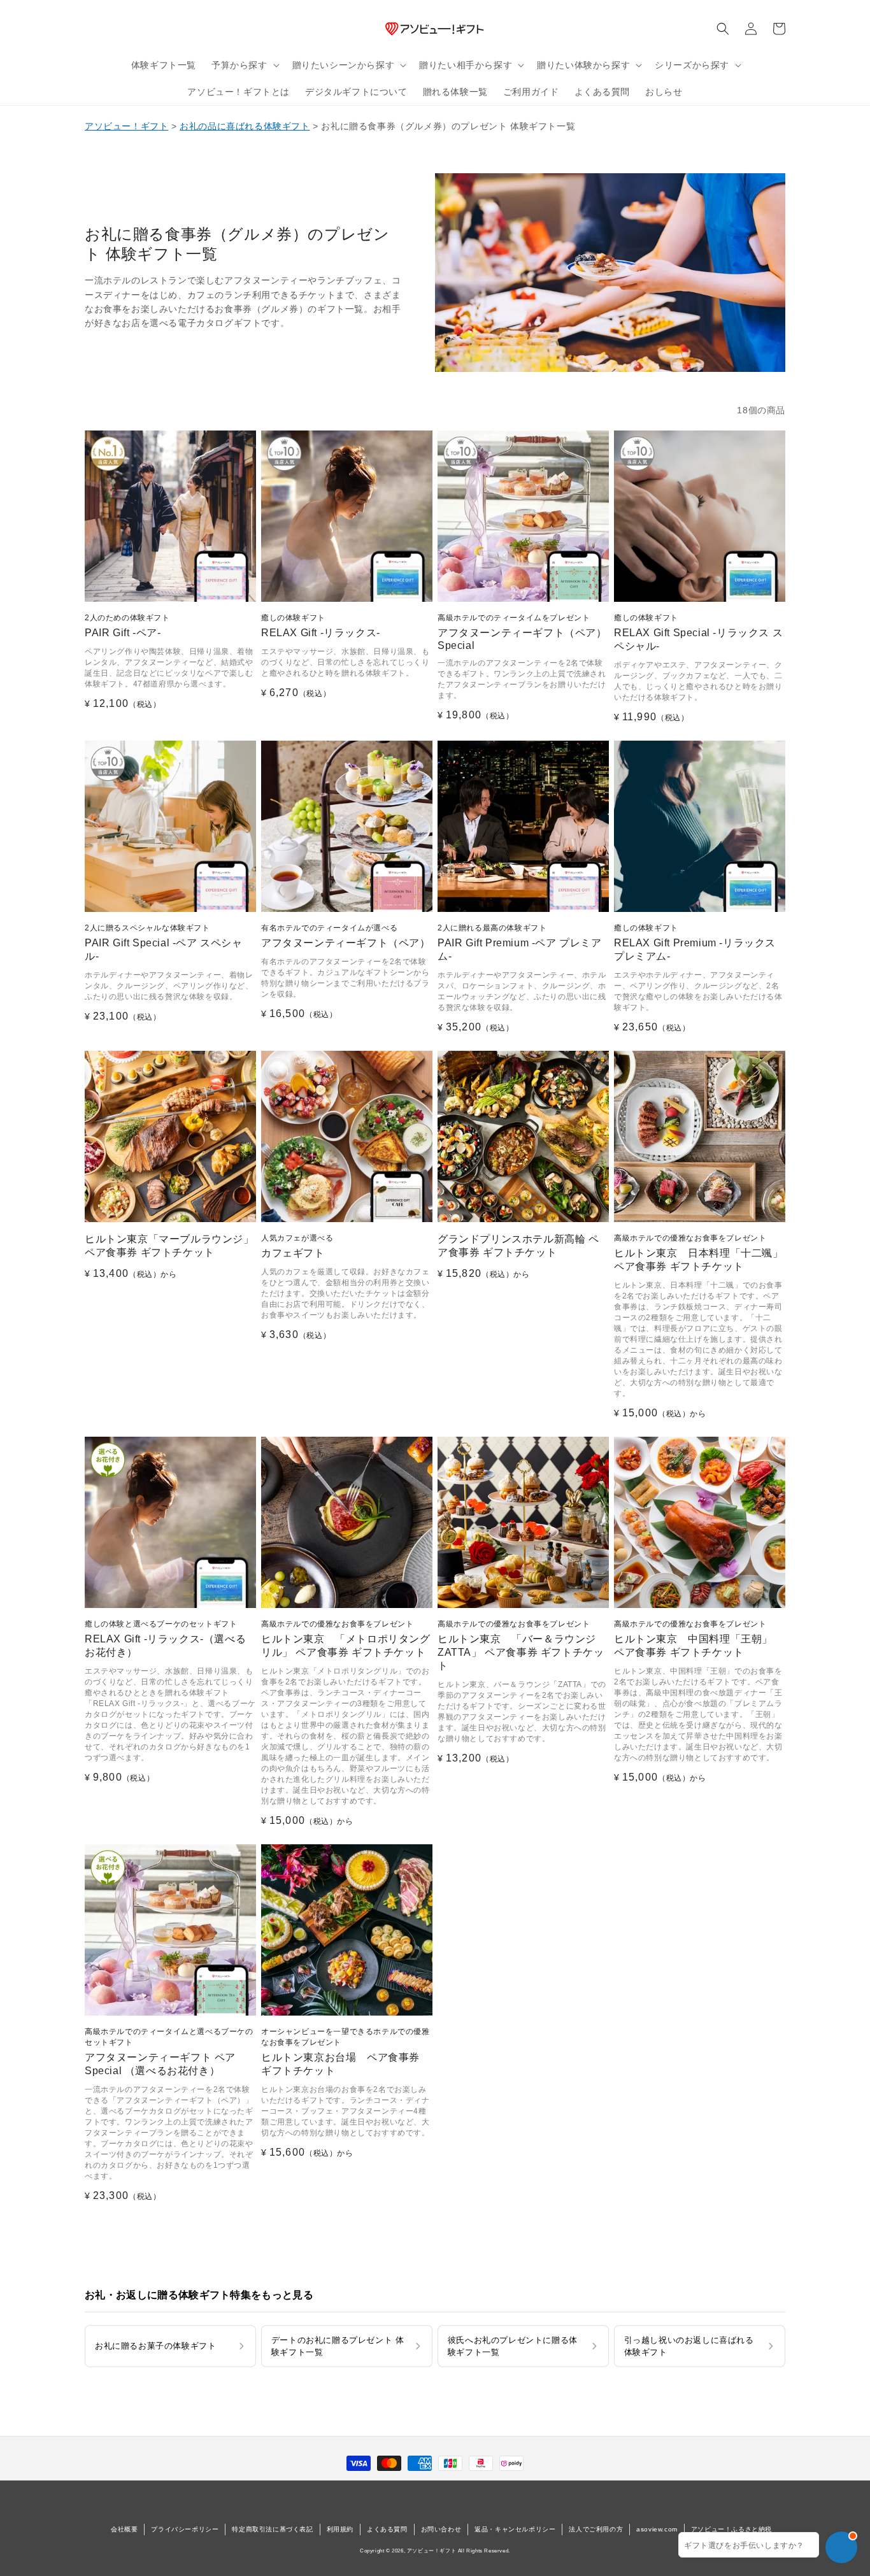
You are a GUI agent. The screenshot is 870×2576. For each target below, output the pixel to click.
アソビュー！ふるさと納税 (731, 2529)
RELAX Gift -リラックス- (321, 626)
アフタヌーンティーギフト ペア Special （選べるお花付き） (169, 2052)
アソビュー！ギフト (126, 126)
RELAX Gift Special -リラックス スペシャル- (698, 632)
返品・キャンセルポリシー (515, 2529)
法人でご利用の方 (596, 2529)
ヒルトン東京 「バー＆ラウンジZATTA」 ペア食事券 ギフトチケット (521, 1645)
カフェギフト (297, 1246)
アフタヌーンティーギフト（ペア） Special (522, 632)
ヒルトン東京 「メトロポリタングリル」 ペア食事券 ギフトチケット (346, 1639)
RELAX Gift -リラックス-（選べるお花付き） (165, 1639)
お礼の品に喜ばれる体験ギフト (245, 126)
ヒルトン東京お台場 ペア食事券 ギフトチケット (346, 2052)
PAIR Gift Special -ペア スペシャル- (164, 943)
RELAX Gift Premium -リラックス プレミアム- (695, 943)
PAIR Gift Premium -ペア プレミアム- (520, 943)
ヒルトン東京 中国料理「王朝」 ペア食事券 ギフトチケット (693, 1639)
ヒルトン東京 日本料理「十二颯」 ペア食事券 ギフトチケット (699, 1253)
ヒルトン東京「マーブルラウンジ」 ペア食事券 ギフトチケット (169, 1246)
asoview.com (657, 2529)
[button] (244, 65)
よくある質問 (387, 2529)
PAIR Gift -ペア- (127, 626)
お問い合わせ (441, 2529)
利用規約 (340, 2529)
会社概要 (124, 2529)
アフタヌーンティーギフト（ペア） (346, 936)
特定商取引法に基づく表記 (272, 2529)
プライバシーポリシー (185, 2529)
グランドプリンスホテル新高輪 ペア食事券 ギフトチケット (518, 1246)
